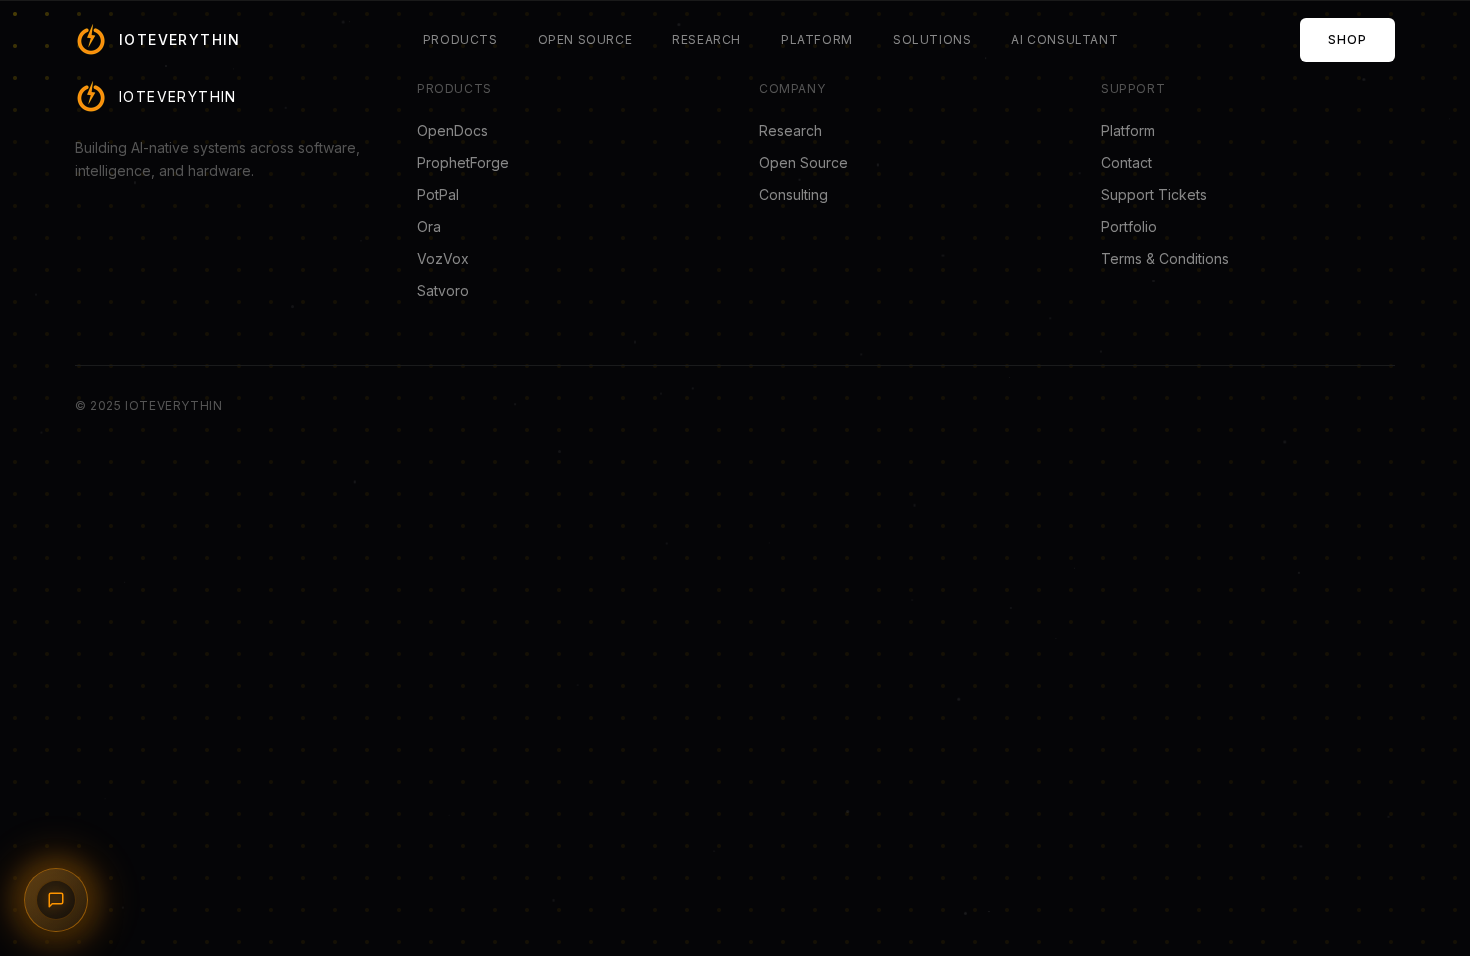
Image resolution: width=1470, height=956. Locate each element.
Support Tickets (1154, 194)
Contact (1126, 162)
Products (460, 39)
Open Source (585, 39)
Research (706, 39)
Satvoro (443, 290)
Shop (1347, 39)
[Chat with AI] (56, 900)
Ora (429, 226)
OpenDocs (452, 130)
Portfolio (1129, 226)
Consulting (793, 194)
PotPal (438, 194)
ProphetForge (463, 162)
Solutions (932, 39)
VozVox (443, 258)
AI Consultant (1064, 39)
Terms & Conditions (1165, 258)
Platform (817, 39)
